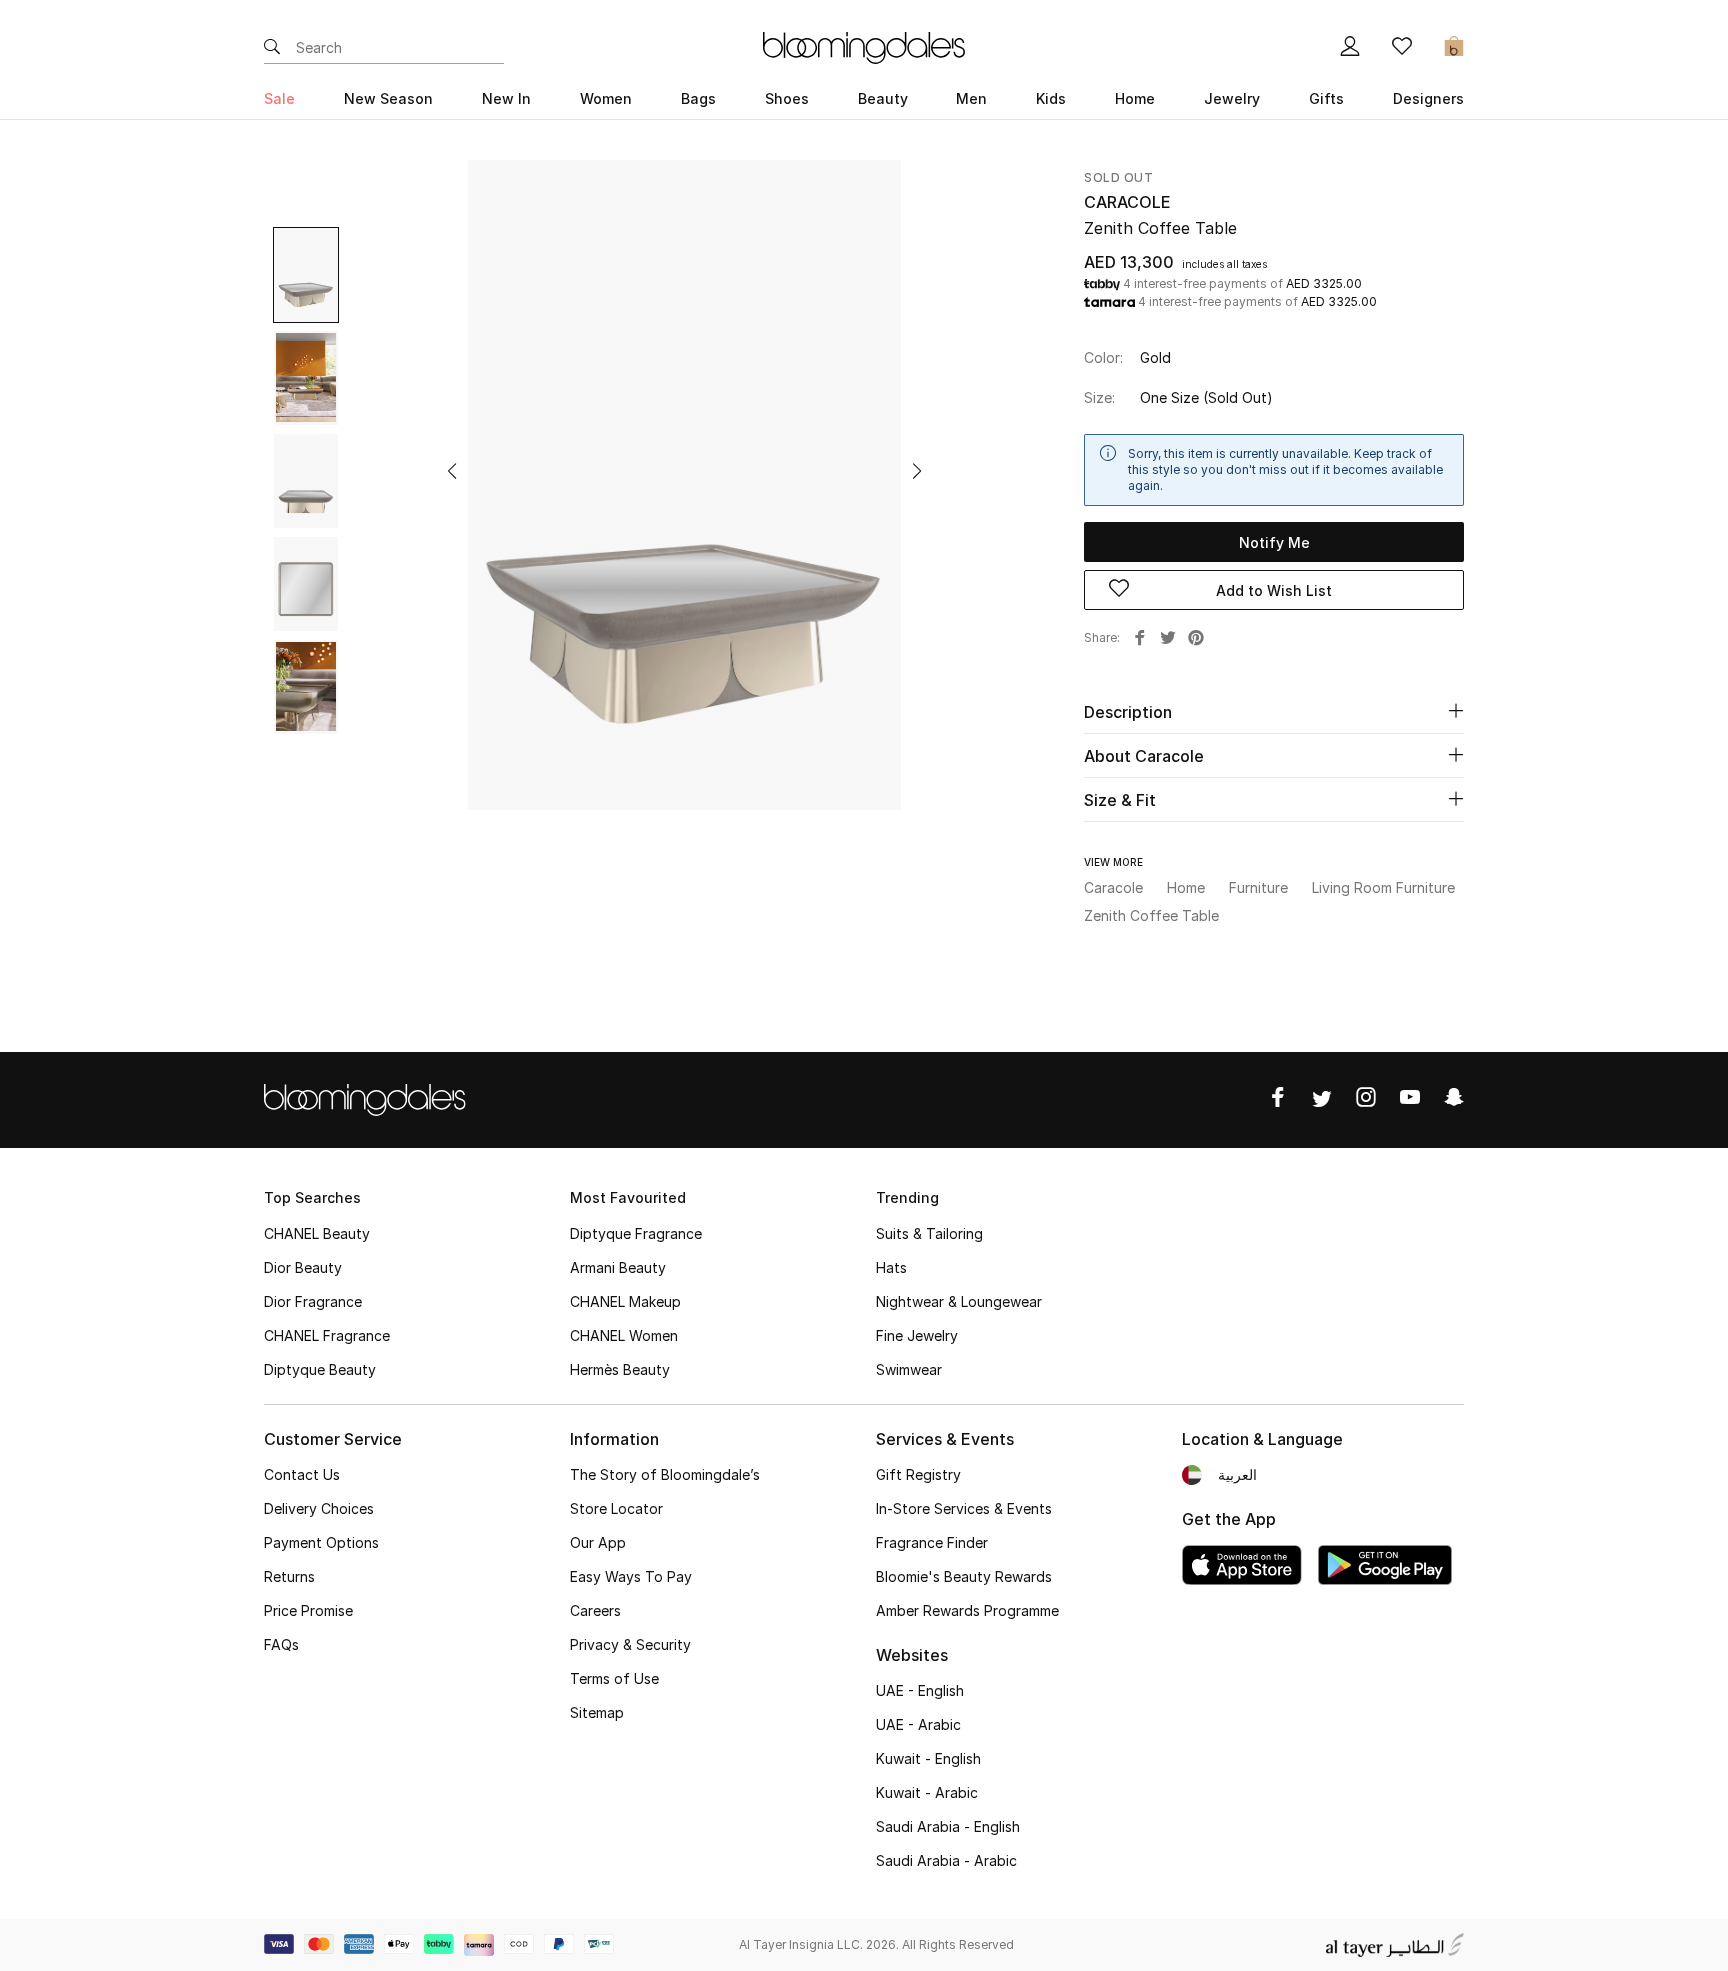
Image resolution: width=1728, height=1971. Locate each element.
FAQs (281, 1644)
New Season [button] (388, 98)
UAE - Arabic (918, 1724)
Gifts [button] (1326, 98)
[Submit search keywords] (272, 48)
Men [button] (971, 98)
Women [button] (606, 98)
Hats (891, 1267)
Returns (289, 1576)
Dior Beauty (303, 1267)
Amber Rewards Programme (967, 1610)
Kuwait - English (928, 1758)
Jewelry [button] (1232, 98)
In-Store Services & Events (964, 1508)
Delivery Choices (319, 1508)
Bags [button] (698, 98)
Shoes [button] (787, 98)
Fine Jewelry (917, 1335)
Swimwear (909, 1369)
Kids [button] (1051, 98)
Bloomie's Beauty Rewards (964, 1576)
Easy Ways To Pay (631, 1576)
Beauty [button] (883, 98)
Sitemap (597, 1712)
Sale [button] (279, 98)
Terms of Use (614, 1678)
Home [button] (1135, 98)
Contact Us (302, 1474)
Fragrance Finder (932, 1542)
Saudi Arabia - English (948, 1826)
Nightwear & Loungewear (959, 1301)
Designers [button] (1428, 98)
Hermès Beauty (620, 1369)
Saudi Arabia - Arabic (946, 1860)
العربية (1237, 1474)
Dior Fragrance (313, 1301)
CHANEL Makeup (625, 1301)
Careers (595, 1610)
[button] (452, 471)
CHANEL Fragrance (327, 1335)
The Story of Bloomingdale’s (665, 1474)
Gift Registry (918, 1474)
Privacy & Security (630, 1644)
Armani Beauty (618, 1267)
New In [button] (506, 98)
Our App (598, 1542)
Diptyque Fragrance (636, 1233)
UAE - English (920, 1690)
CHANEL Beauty (317, 1233)
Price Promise (308, 1610)
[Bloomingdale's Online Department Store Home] (864, 46)
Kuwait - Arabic (927, 1792)
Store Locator (616, 1508)
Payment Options (321, 1542)
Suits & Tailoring (929, 1233)
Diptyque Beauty (320, 1369)
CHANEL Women (624, 1335)
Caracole (1127, 202)
